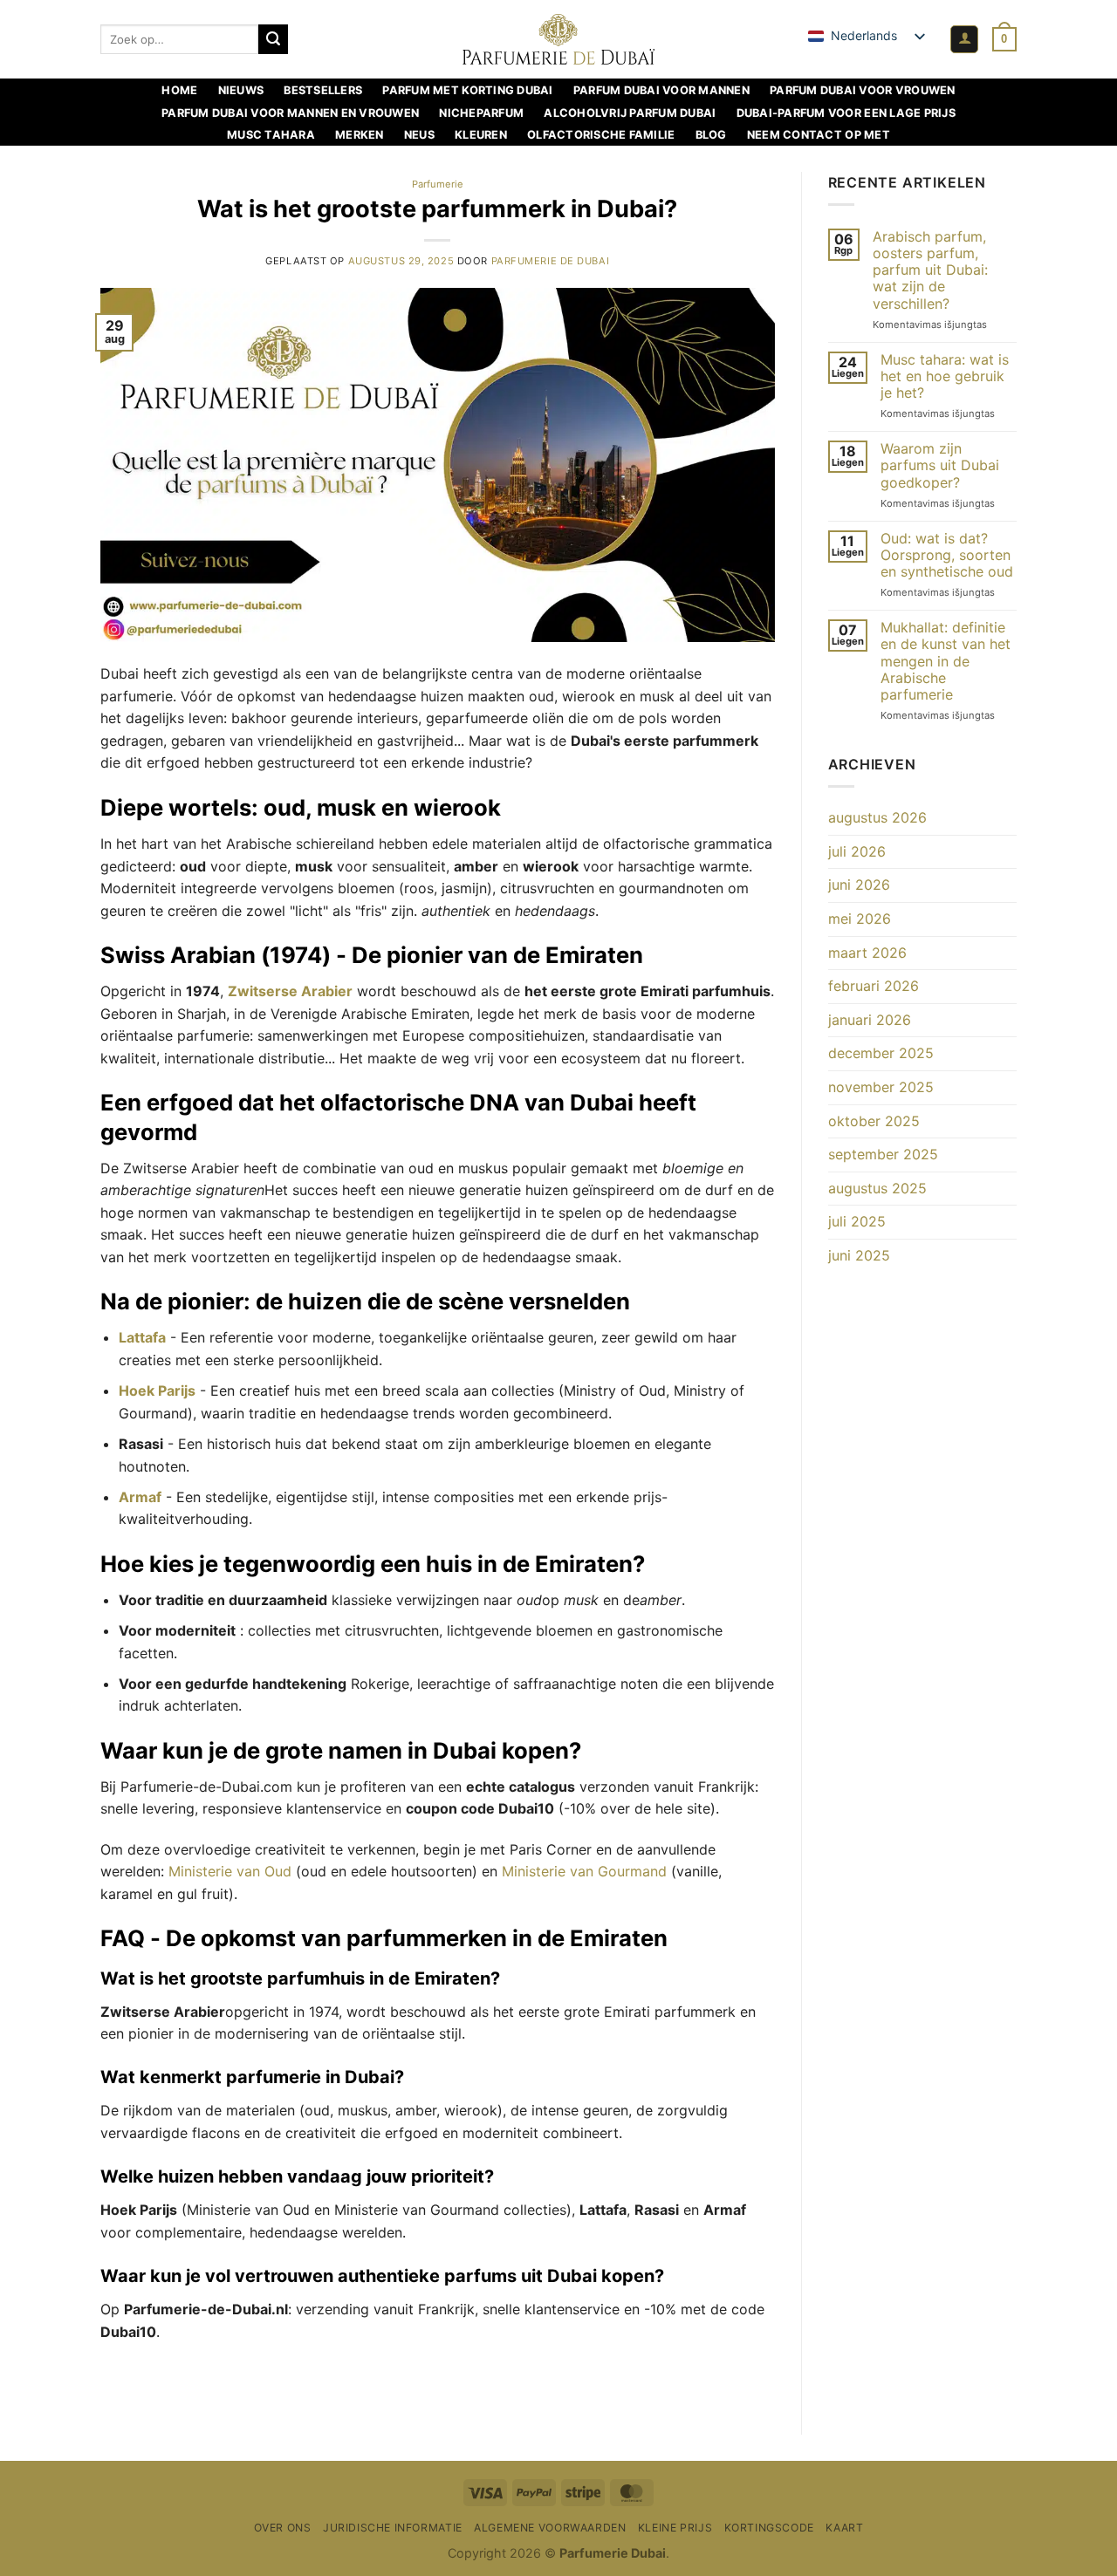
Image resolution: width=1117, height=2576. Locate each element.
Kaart (844, 2528)
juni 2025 (859, 1255)
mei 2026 (860, 919)
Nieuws (241, 90)
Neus (419, 135)
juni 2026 (859, 885)
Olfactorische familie (601, 135)
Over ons (283, 2528)
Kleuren (481, 135)
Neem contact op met (819, 135)
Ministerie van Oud (230, 1871)
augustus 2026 (877, 817)
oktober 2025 (874, 1121)
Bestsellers (323, 90)
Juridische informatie (393, 2528)
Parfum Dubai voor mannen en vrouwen (290, 113)
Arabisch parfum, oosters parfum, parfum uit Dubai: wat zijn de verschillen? (930, 270)
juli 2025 (857, 1221)
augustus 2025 (877, 1188)
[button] (964, 40)
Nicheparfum (481, 113)
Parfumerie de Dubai (551, 261)
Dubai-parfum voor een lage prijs (846, 113)
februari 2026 (874, 986)
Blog (711, 135)
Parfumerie (438, 184)
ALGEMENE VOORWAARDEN (550, 2528)
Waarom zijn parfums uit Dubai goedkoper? (940, 465)
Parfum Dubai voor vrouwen (862, 90)
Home (179, 90)
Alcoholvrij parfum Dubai (630, 113)
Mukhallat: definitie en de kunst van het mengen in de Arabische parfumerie (946, 661)
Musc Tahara (271, 135)
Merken (360, 135)
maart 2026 (867, 953)
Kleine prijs (675, 2528)
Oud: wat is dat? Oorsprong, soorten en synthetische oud (947, 555)
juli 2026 (857, 851)
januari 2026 (870, 1020)
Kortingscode (769, 2528)
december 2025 (881, 1053)
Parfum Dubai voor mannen (661, 90)
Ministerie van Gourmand (584, 1871)
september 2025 (883, 1154)
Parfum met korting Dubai (467, 90)
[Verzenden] (273, 39)
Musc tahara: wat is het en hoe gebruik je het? (945, 376)
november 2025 (881, 1087)
